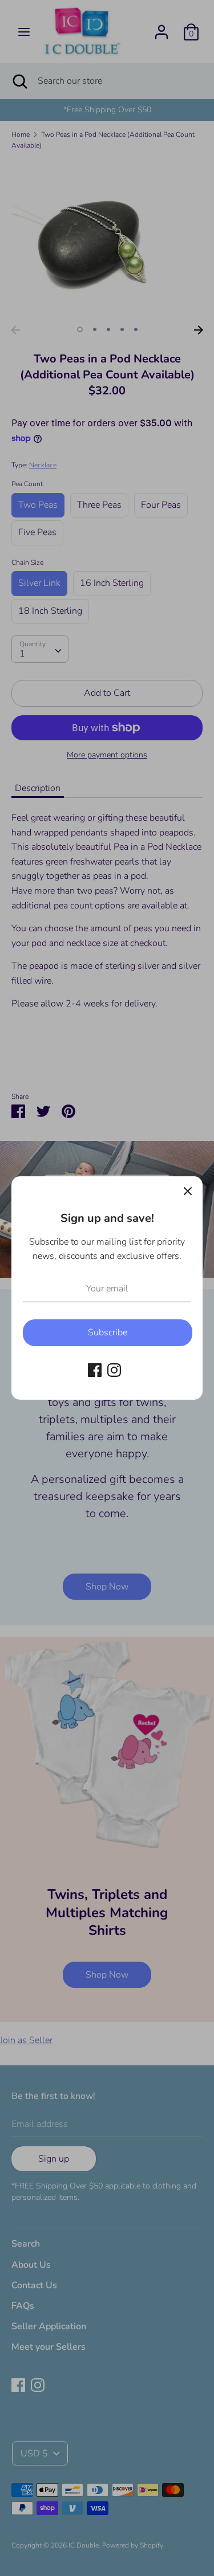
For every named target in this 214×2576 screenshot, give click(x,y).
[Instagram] (114, 1369)
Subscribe (108, 1332)
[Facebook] (95, 1369)
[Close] (188, 1191)
